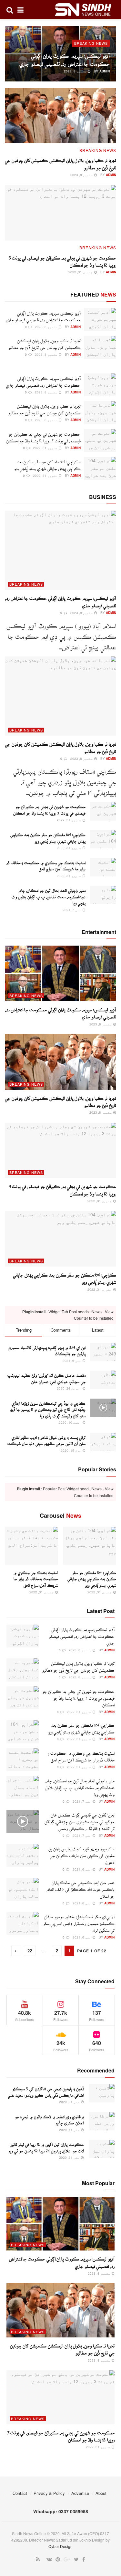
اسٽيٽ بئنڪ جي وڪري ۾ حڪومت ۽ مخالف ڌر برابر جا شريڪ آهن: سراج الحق (36, 1577)
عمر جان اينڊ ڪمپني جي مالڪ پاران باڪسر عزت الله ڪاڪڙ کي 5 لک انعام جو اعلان (80, 1888)
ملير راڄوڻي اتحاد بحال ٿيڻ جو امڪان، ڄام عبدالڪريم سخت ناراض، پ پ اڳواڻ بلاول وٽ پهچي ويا (49, 895)
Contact (20, 2493)
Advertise (80, 2493)
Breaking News (91, 43)
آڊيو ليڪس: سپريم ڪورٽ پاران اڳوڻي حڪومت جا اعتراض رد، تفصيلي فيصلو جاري (82, 1635)
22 (30, 1951)
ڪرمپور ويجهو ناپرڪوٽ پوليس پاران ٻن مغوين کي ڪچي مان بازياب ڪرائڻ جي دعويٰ (81, 1854)
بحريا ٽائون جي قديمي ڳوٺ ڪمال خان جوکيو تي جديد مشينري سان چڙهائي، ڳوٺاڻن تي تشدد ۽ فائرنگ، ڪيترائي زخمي (80, 1820)
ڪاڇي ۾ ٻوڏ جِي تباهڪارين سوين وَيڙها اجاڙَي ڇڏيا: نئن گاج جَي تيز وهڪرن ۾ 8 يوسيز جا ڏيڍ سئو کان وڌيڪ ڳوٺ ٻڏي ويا (48, 1408)
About (101, 2493)
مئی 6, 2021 (82, 1869)
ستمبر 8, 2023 (76, 71)
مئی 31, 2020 (70, 2102)
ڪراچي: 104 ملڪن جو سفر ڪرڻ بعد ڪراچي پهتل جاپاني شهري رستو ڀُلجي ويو (92, 1577)
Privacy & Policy (49, 2493)
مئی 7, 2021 (72, 910)
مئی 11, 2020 (70, 2130)
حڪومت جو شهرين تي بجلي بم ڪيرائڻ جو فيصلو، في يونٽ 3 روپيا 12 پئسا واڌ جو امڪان (78, 1697)
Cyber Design (60, 2546)
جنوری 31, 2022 (81, 272)
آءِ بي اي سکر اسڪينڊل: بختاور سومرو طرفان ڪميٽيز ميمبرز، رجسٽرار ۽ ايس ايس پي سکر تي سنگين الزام (79, 1922)
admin (105, 71)
